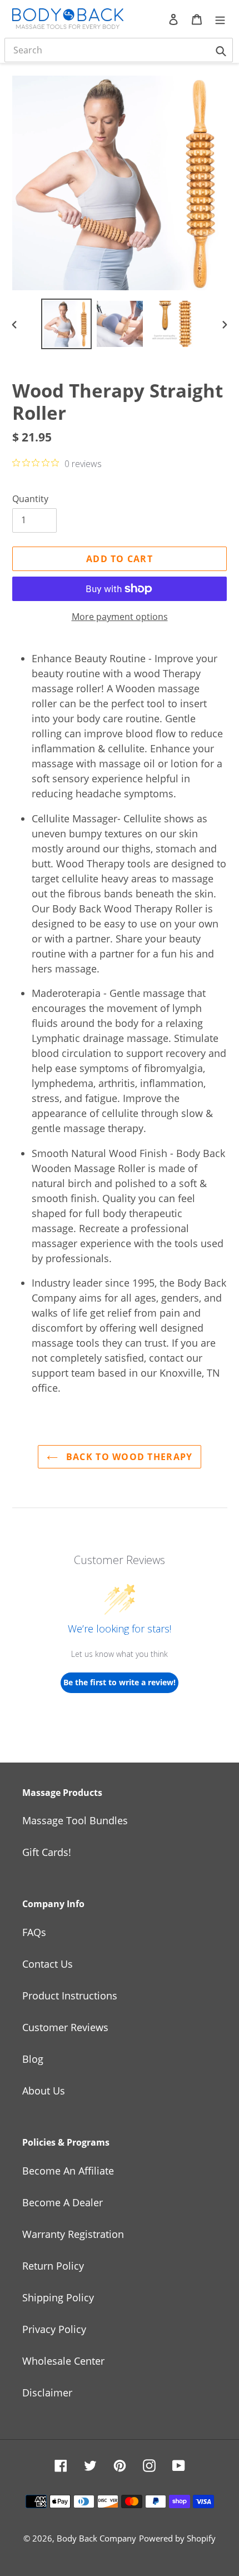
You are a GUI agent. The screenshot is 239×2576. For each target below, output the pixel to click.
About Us (44, 2091)
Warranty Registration (73, 2234)
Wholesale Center (63, 2361)
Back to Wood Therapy (128, 1457)
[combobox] (119, 50)
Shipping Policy (58, 2297)
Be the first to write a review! (120, 1682)
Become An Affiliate (68, 2171)
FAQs (34, 1932)
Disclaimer (47, 2393)
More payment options (120, 617)
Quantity (30, 499)
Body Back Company (96, 2538)
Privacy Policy (54, 2329)
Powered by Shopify (177, 2538)
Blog (33, 2059)
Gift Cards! (47, 1852)
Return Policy (53, 2266)
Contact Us (48, 1964)
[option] (67, 324)
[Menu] (220, 19)
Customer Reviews (65, 2027)
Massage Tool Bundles (75, 1820)
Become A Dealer (63, 2202)
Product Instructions (70, 1996)
